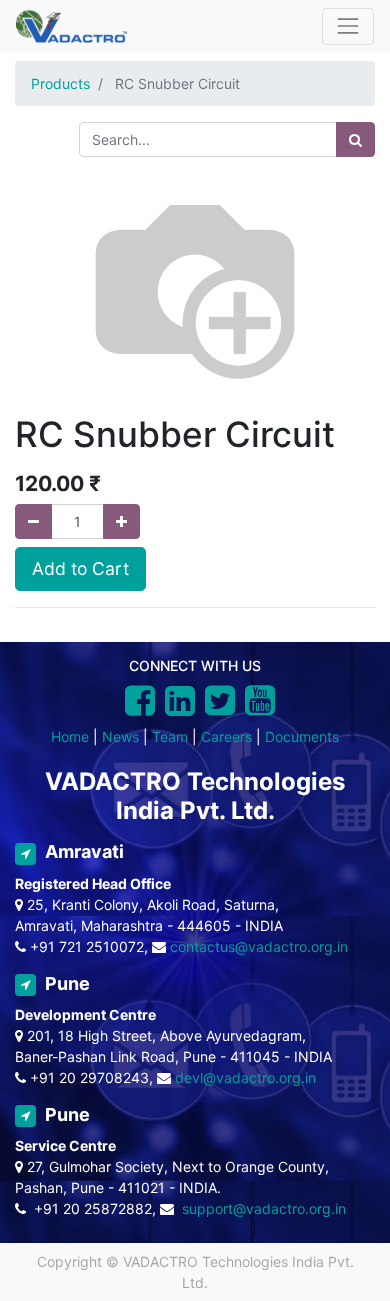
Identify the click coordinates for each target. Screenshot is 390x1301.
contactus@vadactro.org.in (259, 946)
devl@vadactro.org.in (245, 1077)
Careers (226, 736)
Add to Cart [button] (80, 568)
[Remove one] (33, 521)
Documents (302, 736)
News (120, 736)
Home (70, 736)
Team (170, 736)
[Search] (355, 139)
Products (60, 83)
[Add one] (121, 521)
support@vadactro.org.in (264, 1208)
